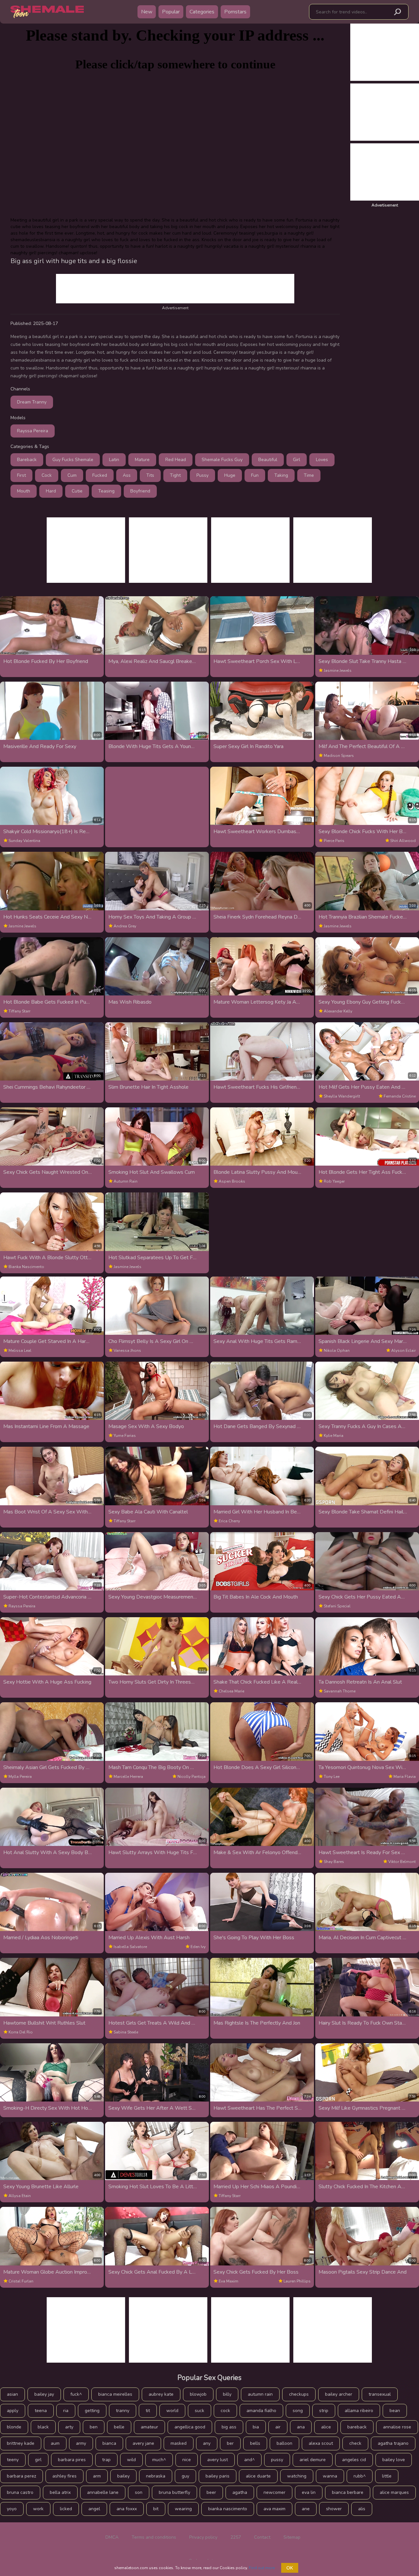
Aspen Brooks (232, 1181)
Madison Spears (339, 756)
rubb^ (360, 2476)
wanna (330, 2476)
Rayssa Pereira (33, 431)
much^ (159, 2460)
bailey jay (44, 2394)
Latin (114, 460)
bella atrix (60, 2492)
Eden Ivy (198, 1947)
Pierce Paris (334, 841)
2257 (236, 2537)
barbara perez (21, 2476)
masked (179, 2443)
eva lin (309, 2492)
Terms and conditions (154, 2537)
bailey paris (218, 2476)
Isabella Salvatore (130, 1947)
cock (225, 2411)
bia (256, 2427)
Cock (47, 475)
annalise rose (397, 2427)
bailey (123, 2476)
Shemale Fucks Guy (222, 460)
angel (94, 2509)
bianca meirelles (115, 2394)
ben (94, 2427)
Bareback (27, 460)
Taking (281, 475)
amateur (149, 2427)
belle (119, 2427)
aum (55, 2443)
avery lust (218, 2460)
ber (230, 2443)
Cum (72, 475)
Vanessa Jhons (127, 1351)
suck (200, 2411)
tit (148, 2411)
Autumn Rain (126, 1181)
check (355, 2443)
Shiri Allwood (403, 841)
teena (41, 2411)
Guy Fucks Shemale (73, 460)
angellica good (190, 2427)
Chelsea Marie (231, 1691)
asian (12, 2394)
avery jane (143, 2443)
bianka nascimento (228, 2509)
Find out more (262, 2568)
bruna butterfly (174, 2492)
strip (324, 2411)
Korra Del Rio (21, 2032)
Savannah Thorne (340, 1691)
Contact (262, 2537)
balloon (284, 2443)
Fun (255, 475)
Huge (230, 475)
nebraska (156, 2476)
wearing (183, 2509)
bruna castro (20, 2492)
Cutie (77, 491)
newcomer (274, 2492)
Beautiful (268, 460)
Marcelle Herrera (128, 1777)
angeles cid (354, 2460)
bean (395, 2411)
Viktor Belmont (402, 1862)
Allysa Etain (20, 2196)
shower (334, 2509)
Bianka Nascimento (26, 1267)
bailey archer (339, 2394)
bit (156, 2509)
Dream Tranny (32, 402)
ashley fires (64, 2476)
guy (185, 2476)
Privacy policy (203, 2537)
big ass (229, 2427)
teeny (13, 2460)
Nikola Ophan (337, 1351)
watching (297, 2476)
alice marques (394, 2492)
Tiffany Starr (19, 1011)
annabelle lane (103, 2492)
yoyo (12, 2509)
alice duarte (258, 2476)
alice (326, 2427)
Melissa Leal (20, 1351)
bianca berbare (348, 2492)
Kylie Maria (334, 1436)
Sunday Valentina (24, 841)
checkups (299, 2394)
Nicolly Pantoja (191, 1777)
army (81, 2443)
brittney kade (21, 2443)
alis (362, 2509)
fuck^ (76, 2394)
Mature (142, 460)
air (278, 2427)
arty (69, 2427)
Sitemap (292, 2537)
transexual (380, 2394)
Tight (175, 475)
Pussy (202, 475)
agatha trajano (393, 2443)
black (43, 2427)
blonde (14, 2427)
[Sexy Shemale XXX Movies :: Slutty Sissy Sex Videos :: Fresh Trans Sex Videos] (47, 12)
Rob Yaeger (334, 1181)
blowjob (198, 2394)
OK (290, 2568)
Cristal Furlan (21, 2281)
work (38, 2509)
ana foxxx (127, 2509)
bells (255, 2443)
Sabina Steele (126, 2032)
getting (92, 2411)
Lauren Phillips (297, 2281)
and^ (249, 2460)
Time (309, 475)
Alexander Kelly (338, 1011)
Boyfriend (140, 491)
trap (106, 2460)
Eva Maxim (228, 2281)
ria (66, 2411)
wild (131, 2460)
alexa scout (321, 2443)
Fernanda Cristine (400, 1096)
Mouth (24, 491)
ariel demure (313, 2460)
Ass (127, 475)
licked (66, 2509)
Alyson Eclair (403, 1351)
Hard (51, 491)
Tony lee (332, 1777)
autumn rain (260, 2394)
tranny (123, 2411)
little (387, 2476)
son (139, 2492)
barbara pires (72, 2460)
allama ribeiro (359, 2411)
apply (13, 2411)
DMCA (112, 2537)
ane (306, 2509)
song (298, 2411)
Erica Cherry (229, 1521)
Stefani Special (337, 1606)
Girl (297, 460)
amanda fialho (261, 2411)
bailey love (394, 2460)
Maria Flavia (405, 1777)
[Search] (397, 12)
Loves (322, 460)
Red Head (176, 460)
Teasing (106, 491)
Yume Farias (125, 1436)
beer (211, 2492)
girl (38, 2460)
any (207, 2443)
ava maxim (274, 2509)
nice (187, 2460)
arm (97, 2476)
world (172, 2411)
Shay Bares (334, 1862)
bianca (109, 2443)
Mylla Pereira (20, 1777)
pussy (277, 2460)
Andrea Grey (125, 926)
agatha (240, 2492)
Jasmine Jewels (338, 671)
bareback (357, 2427)
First (21, 475)
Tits (150, 475)
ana (301, 2427)
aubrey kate (161, 2394)
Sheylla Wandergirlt (342, 1096)
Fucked (100, 475)
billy (227, 2394)
